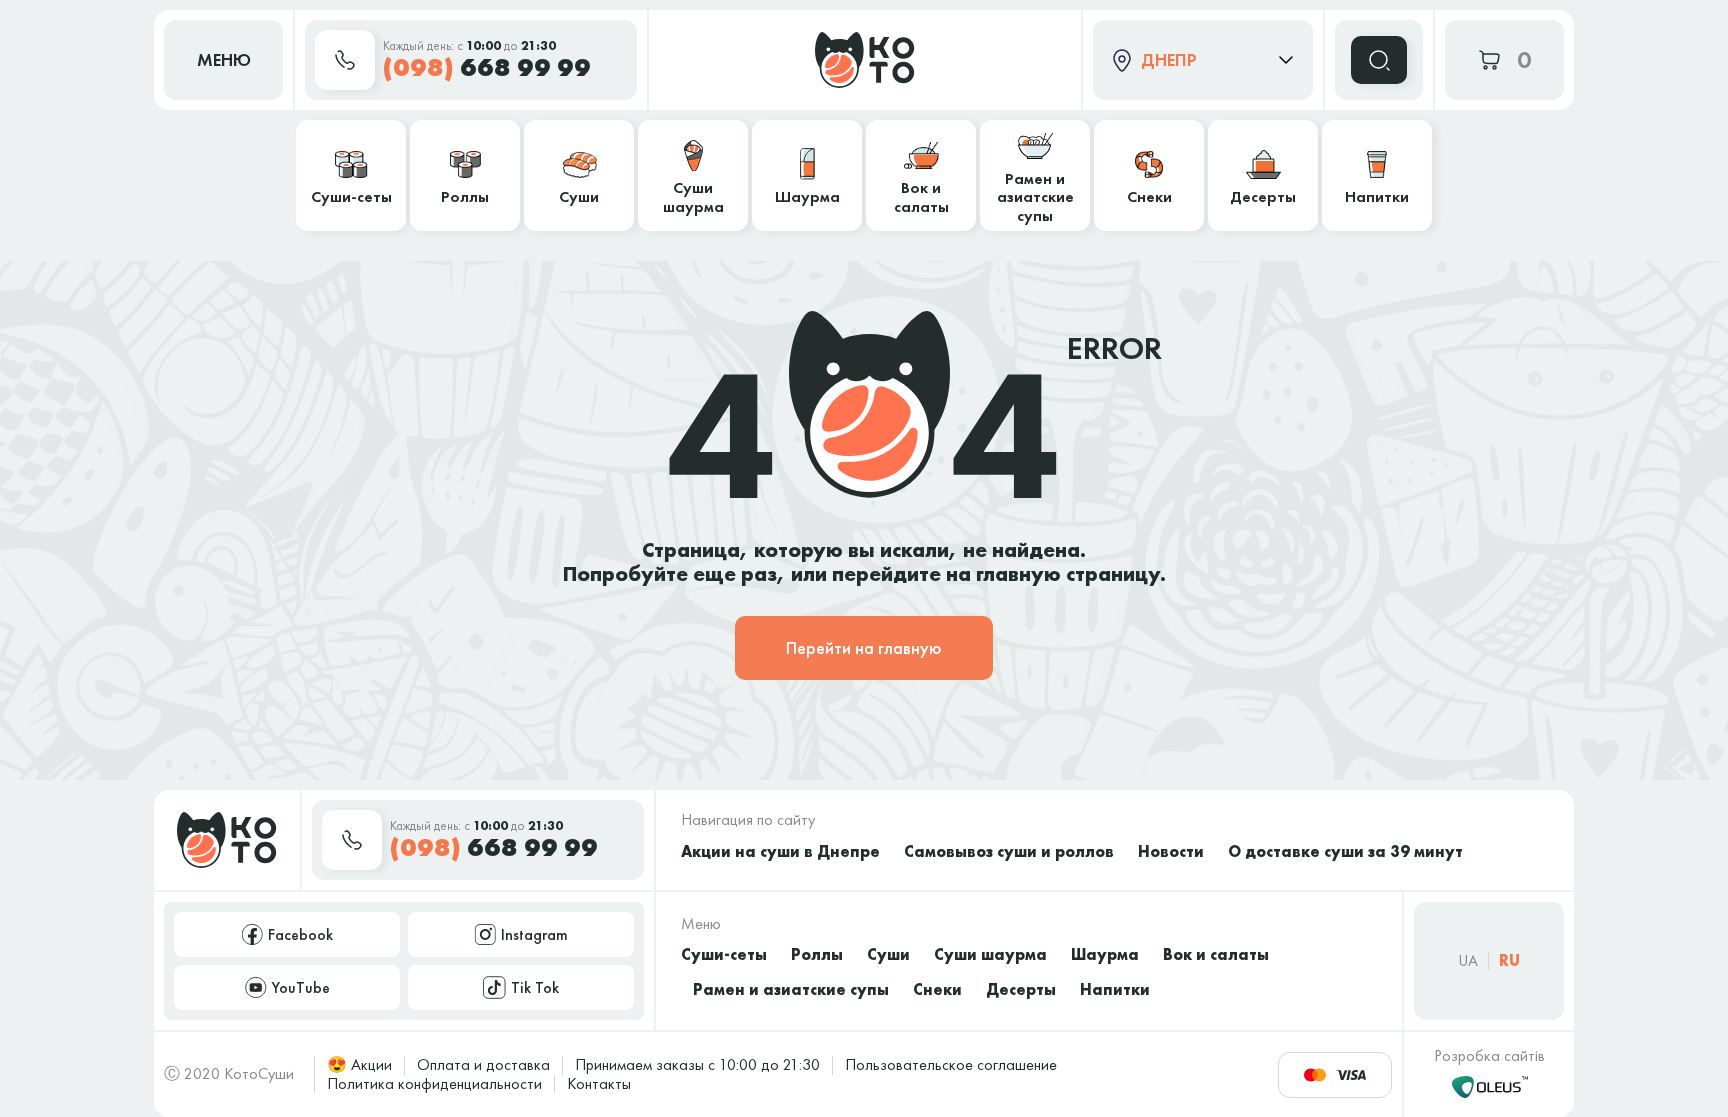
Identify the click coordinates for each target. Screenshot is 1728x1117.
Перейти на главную (864, 647)
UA (1468, 960)
